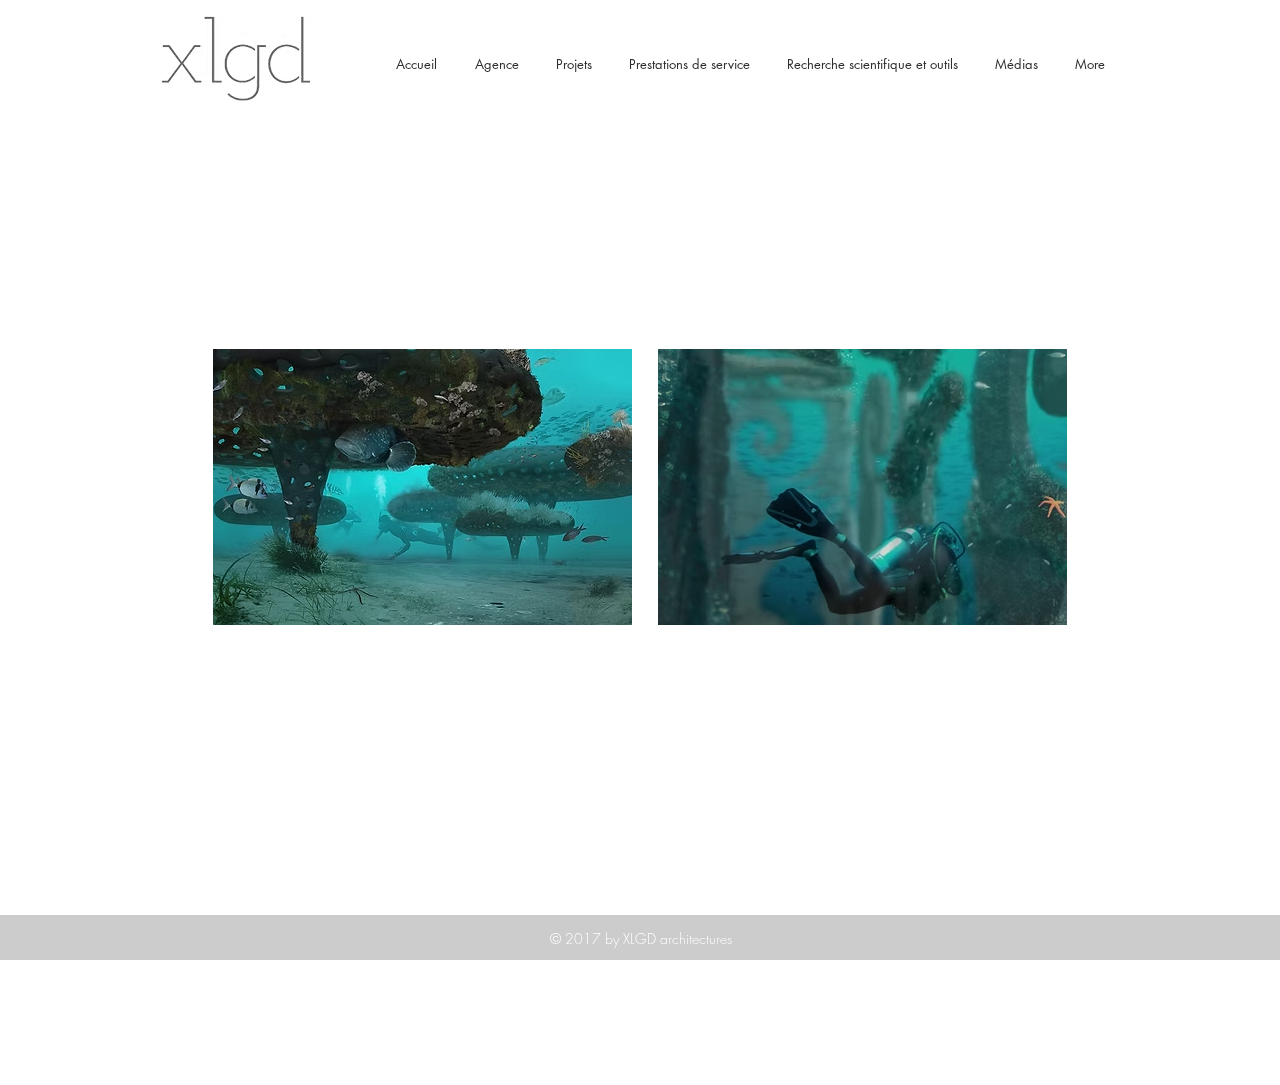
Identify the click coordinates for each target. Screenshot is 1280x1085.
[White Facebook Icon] (1084, 1063)
